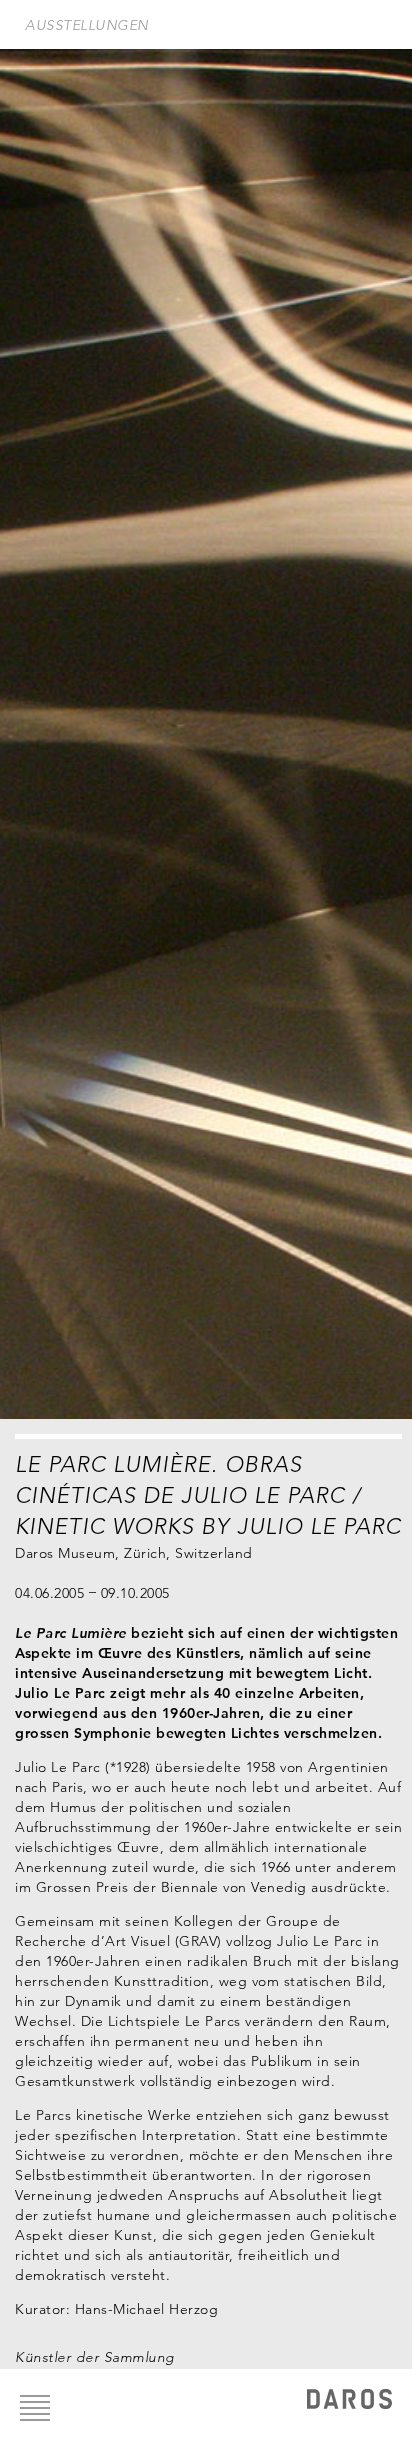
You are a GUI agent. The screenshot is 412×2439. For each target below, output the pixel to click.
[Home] (349, 2401)
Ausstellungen (87, 25)
